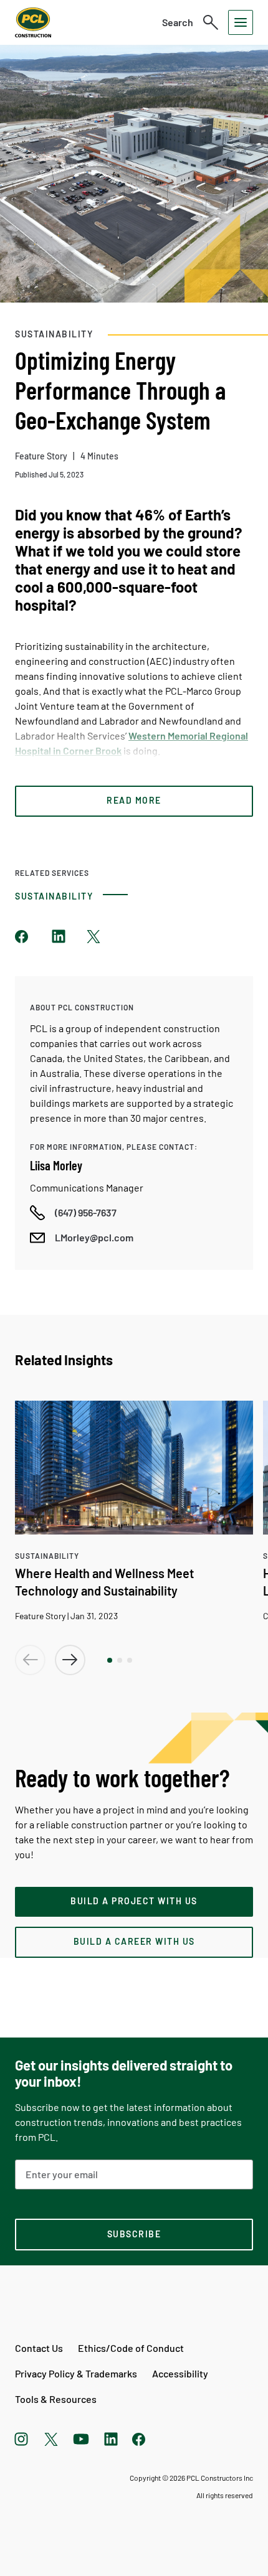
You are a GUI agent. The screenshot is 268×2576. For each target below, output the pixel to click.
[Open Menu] (241, 22)
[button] (110, 1660)
